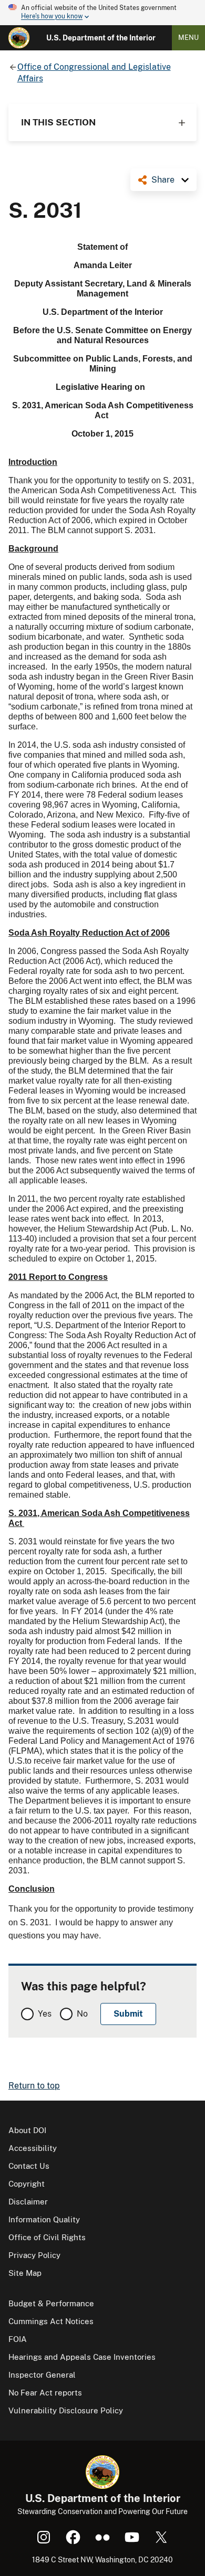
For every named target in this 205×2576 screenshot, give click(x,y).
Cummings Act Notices (51, 2321)
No (82, 2014)
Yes (45, 2014)
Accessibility (33, 2148)
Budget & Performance (51, 2303)
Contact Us (29, 2166)
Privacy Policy (34, 2255)
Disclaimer (28, 2202)
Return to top (34, 2086)
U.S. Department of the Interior (101, 38)
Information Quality (44, 2219)
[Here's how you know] (102, 13)
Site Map (25, 2273)
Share (163, 180)
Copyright (27, 2184)
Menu (188, 38)
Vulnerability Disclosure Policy (66, 2410)
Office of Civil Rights (47, 2237)
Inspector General (42, 2375)
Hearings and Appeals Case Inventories (82, 2357)
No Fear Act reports (45, 2393)
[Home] (19, 38)
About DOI (27, 2130)
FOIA (18, 2339)
